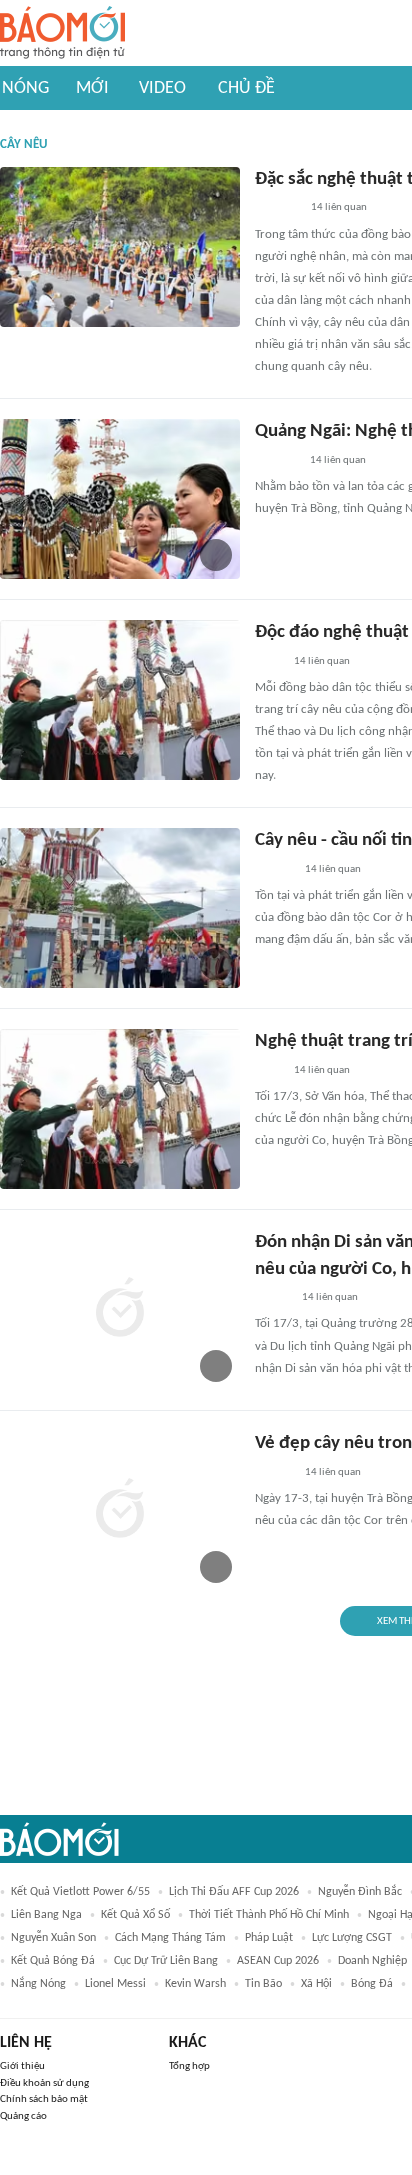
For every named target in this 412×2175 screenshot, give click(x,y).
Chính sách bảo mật (44, 2099)
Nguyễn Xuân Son (53, 1938)
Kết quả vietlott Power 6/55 (80, 1892)
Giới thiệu (22, 2066)
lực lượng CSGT (352, 1938)
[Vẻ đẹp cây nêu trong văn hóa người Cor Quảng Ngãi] (120, 1511)
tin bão (263, 1984)
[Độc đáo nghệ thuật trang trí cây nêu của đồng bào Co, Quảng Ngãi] (120, 700)
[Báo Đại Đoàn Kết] (276, 461)
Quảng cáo (23, 2116)
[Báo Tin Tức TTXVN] (268, 662)
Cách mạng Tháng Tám (170, 1938)
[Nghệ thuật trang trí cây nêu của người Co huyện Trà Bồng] (120, 1109)
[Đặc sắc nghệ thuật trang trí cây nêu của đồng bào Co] (120, 247)
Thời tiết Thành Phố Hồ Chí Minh (269, 1915)
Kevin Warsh (195, 1984)
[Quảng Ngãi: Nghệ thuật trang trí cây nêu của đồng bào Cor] (120, 499)
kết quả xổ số (135, 1915)
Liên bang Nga (46, 1915)
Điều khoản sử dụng (44, 2083)
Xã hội (316, 1984)
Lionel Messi (115, 1984)
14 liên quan (339, 207)
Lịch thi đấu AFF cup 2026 (234, 1892)
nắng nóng (38, 1984)
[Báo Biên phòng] (277, 209)
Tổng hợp (189, 2066)
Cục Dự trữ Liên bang (166, 1961)
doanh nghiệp (372, 1961)
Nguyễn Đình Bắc (360, 1892)
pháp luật (269, 1938)
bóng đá (372, 1984)
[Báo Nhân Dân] (272, 1298)
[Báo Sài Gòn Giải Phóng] (274, 1473)
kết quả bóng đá (53, 1961)
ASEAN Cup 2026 (278, 1961)
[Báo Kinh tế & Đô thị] (274, 870)
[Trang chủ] (62, 33)
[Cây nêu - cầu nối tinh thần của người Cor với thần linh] (120, 908)
